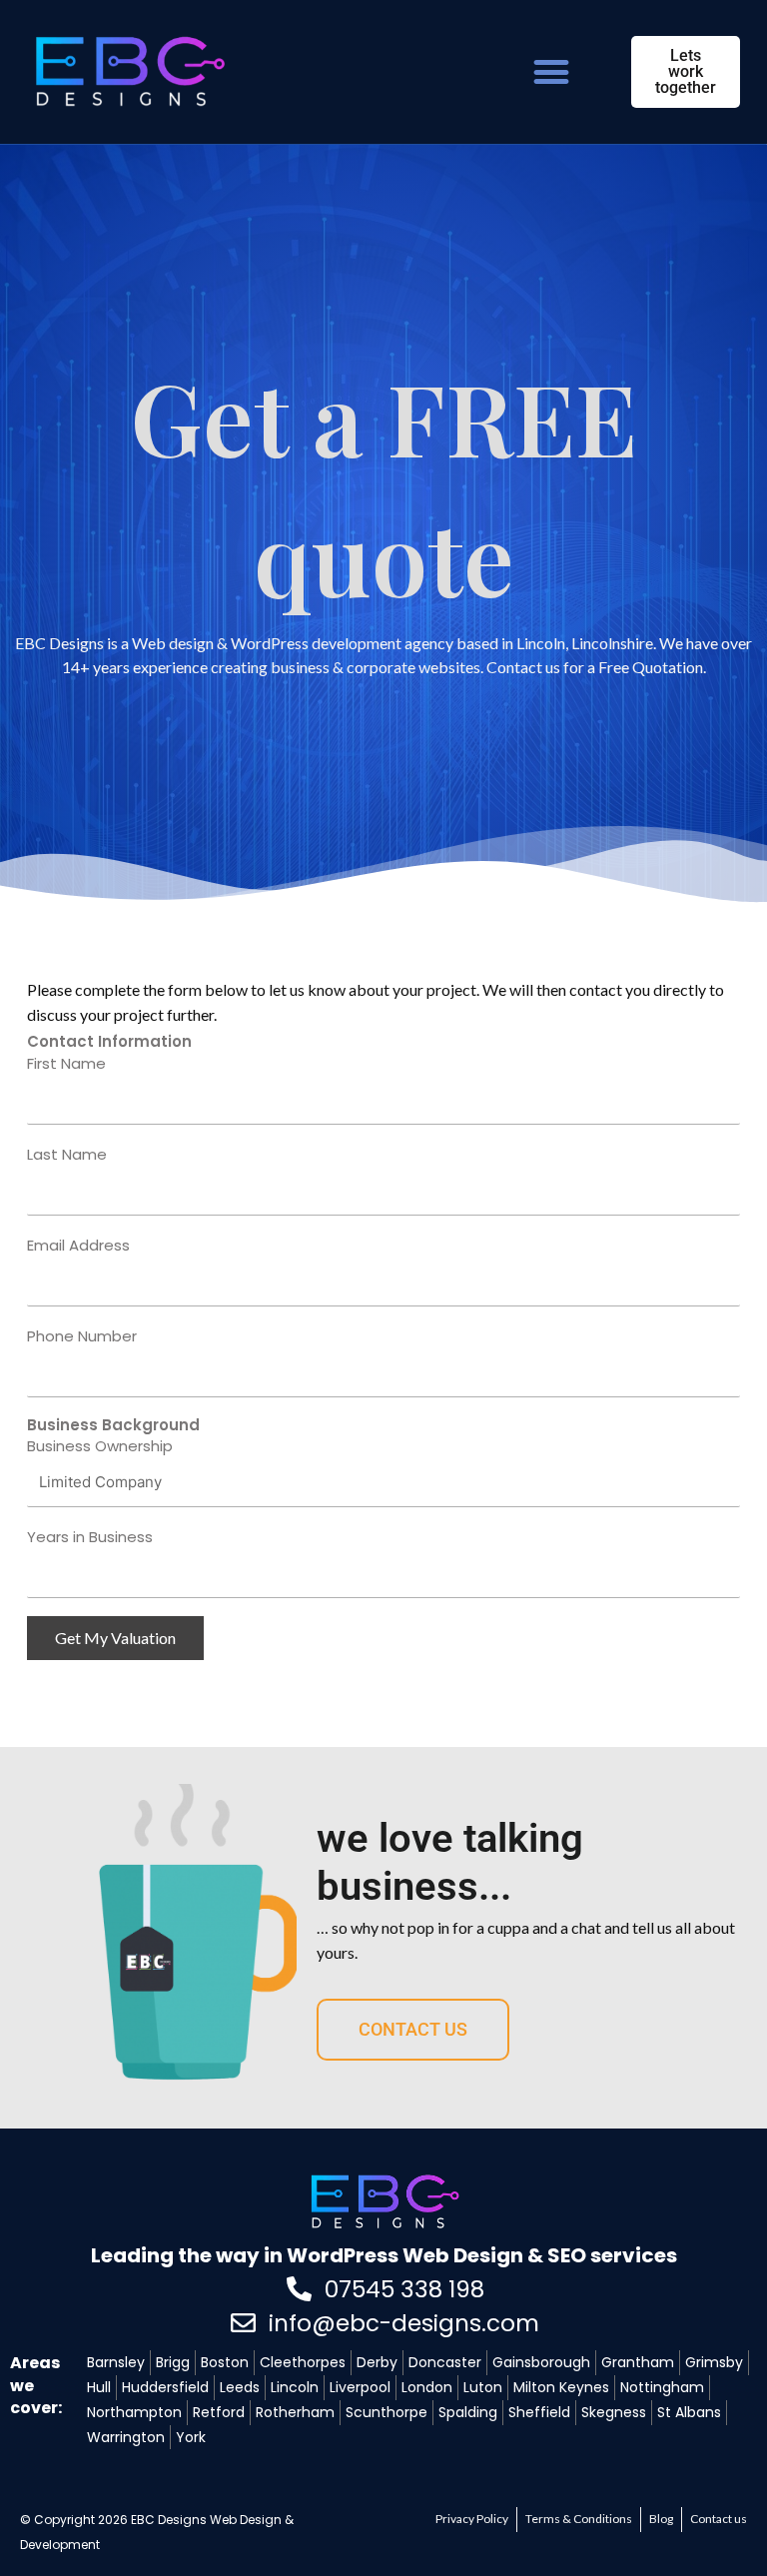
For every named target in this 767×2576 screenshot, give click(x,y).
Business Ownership (100, 1446)
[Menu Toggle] (552, 71)
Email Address (78, 1245)
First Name (66, 1063)
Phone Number (82, 1336)
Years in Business (90, 1537)
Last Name (67, 1154)
